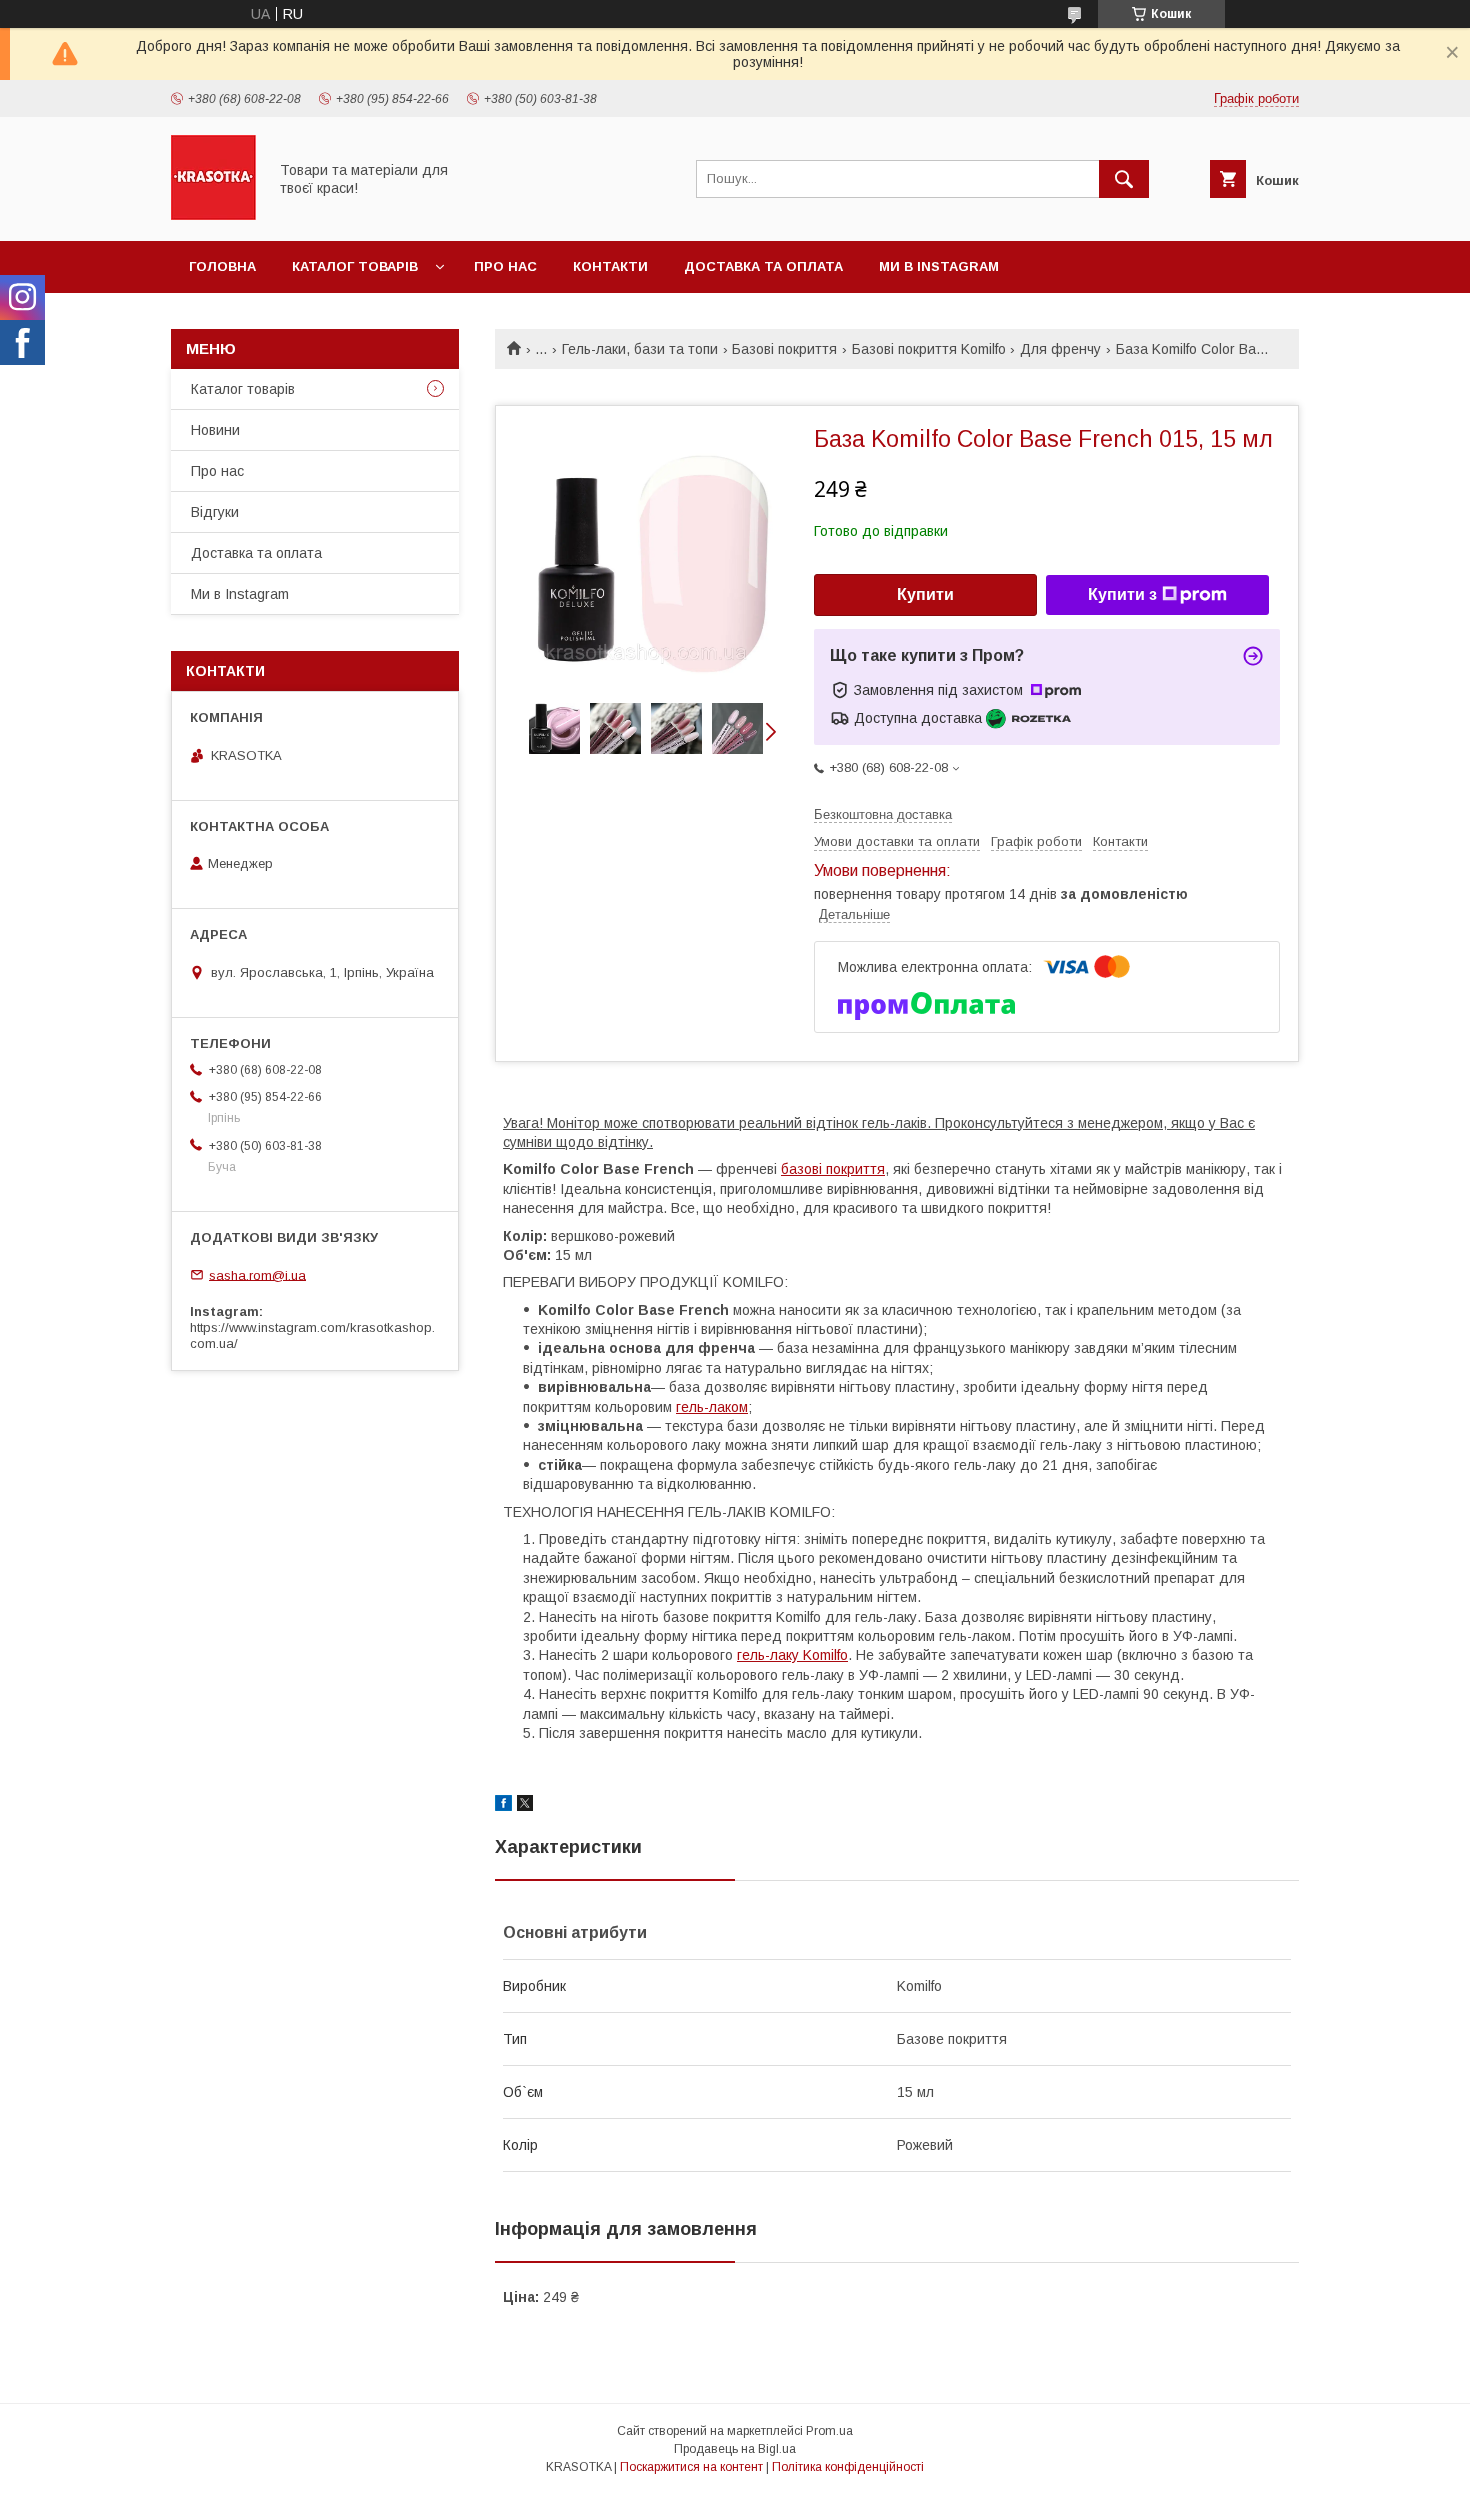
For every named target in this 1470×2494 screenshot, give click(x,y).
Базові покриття (784, 349)
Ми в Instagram (939, 266)
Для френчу (1060, 349)
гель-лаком (712, 1407)
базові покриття (833, 1169)
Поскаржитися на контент (691, 2467)
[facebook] (503, 1806)
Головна (222, 266)
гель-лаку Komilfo (792, 1655)
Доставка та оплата (763, 266)
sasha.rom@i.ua (257, 1274)
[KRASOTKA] (213, 215)
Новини (215, 430)
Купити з (1122, 594)
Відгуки (215, 512)
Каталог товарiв (355, 266)
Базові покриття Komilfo (929, 349)
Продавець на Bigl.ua (735, 2449)
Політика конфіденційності (848, 2467)
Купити (925, 594)
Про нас (505, 266)
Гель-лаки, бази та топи (640, 349)
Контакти (610, 266)
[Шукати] (1124, 179)
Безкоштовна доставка (883, 814)
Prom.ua (829, 2431)
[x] (525, 1806)
